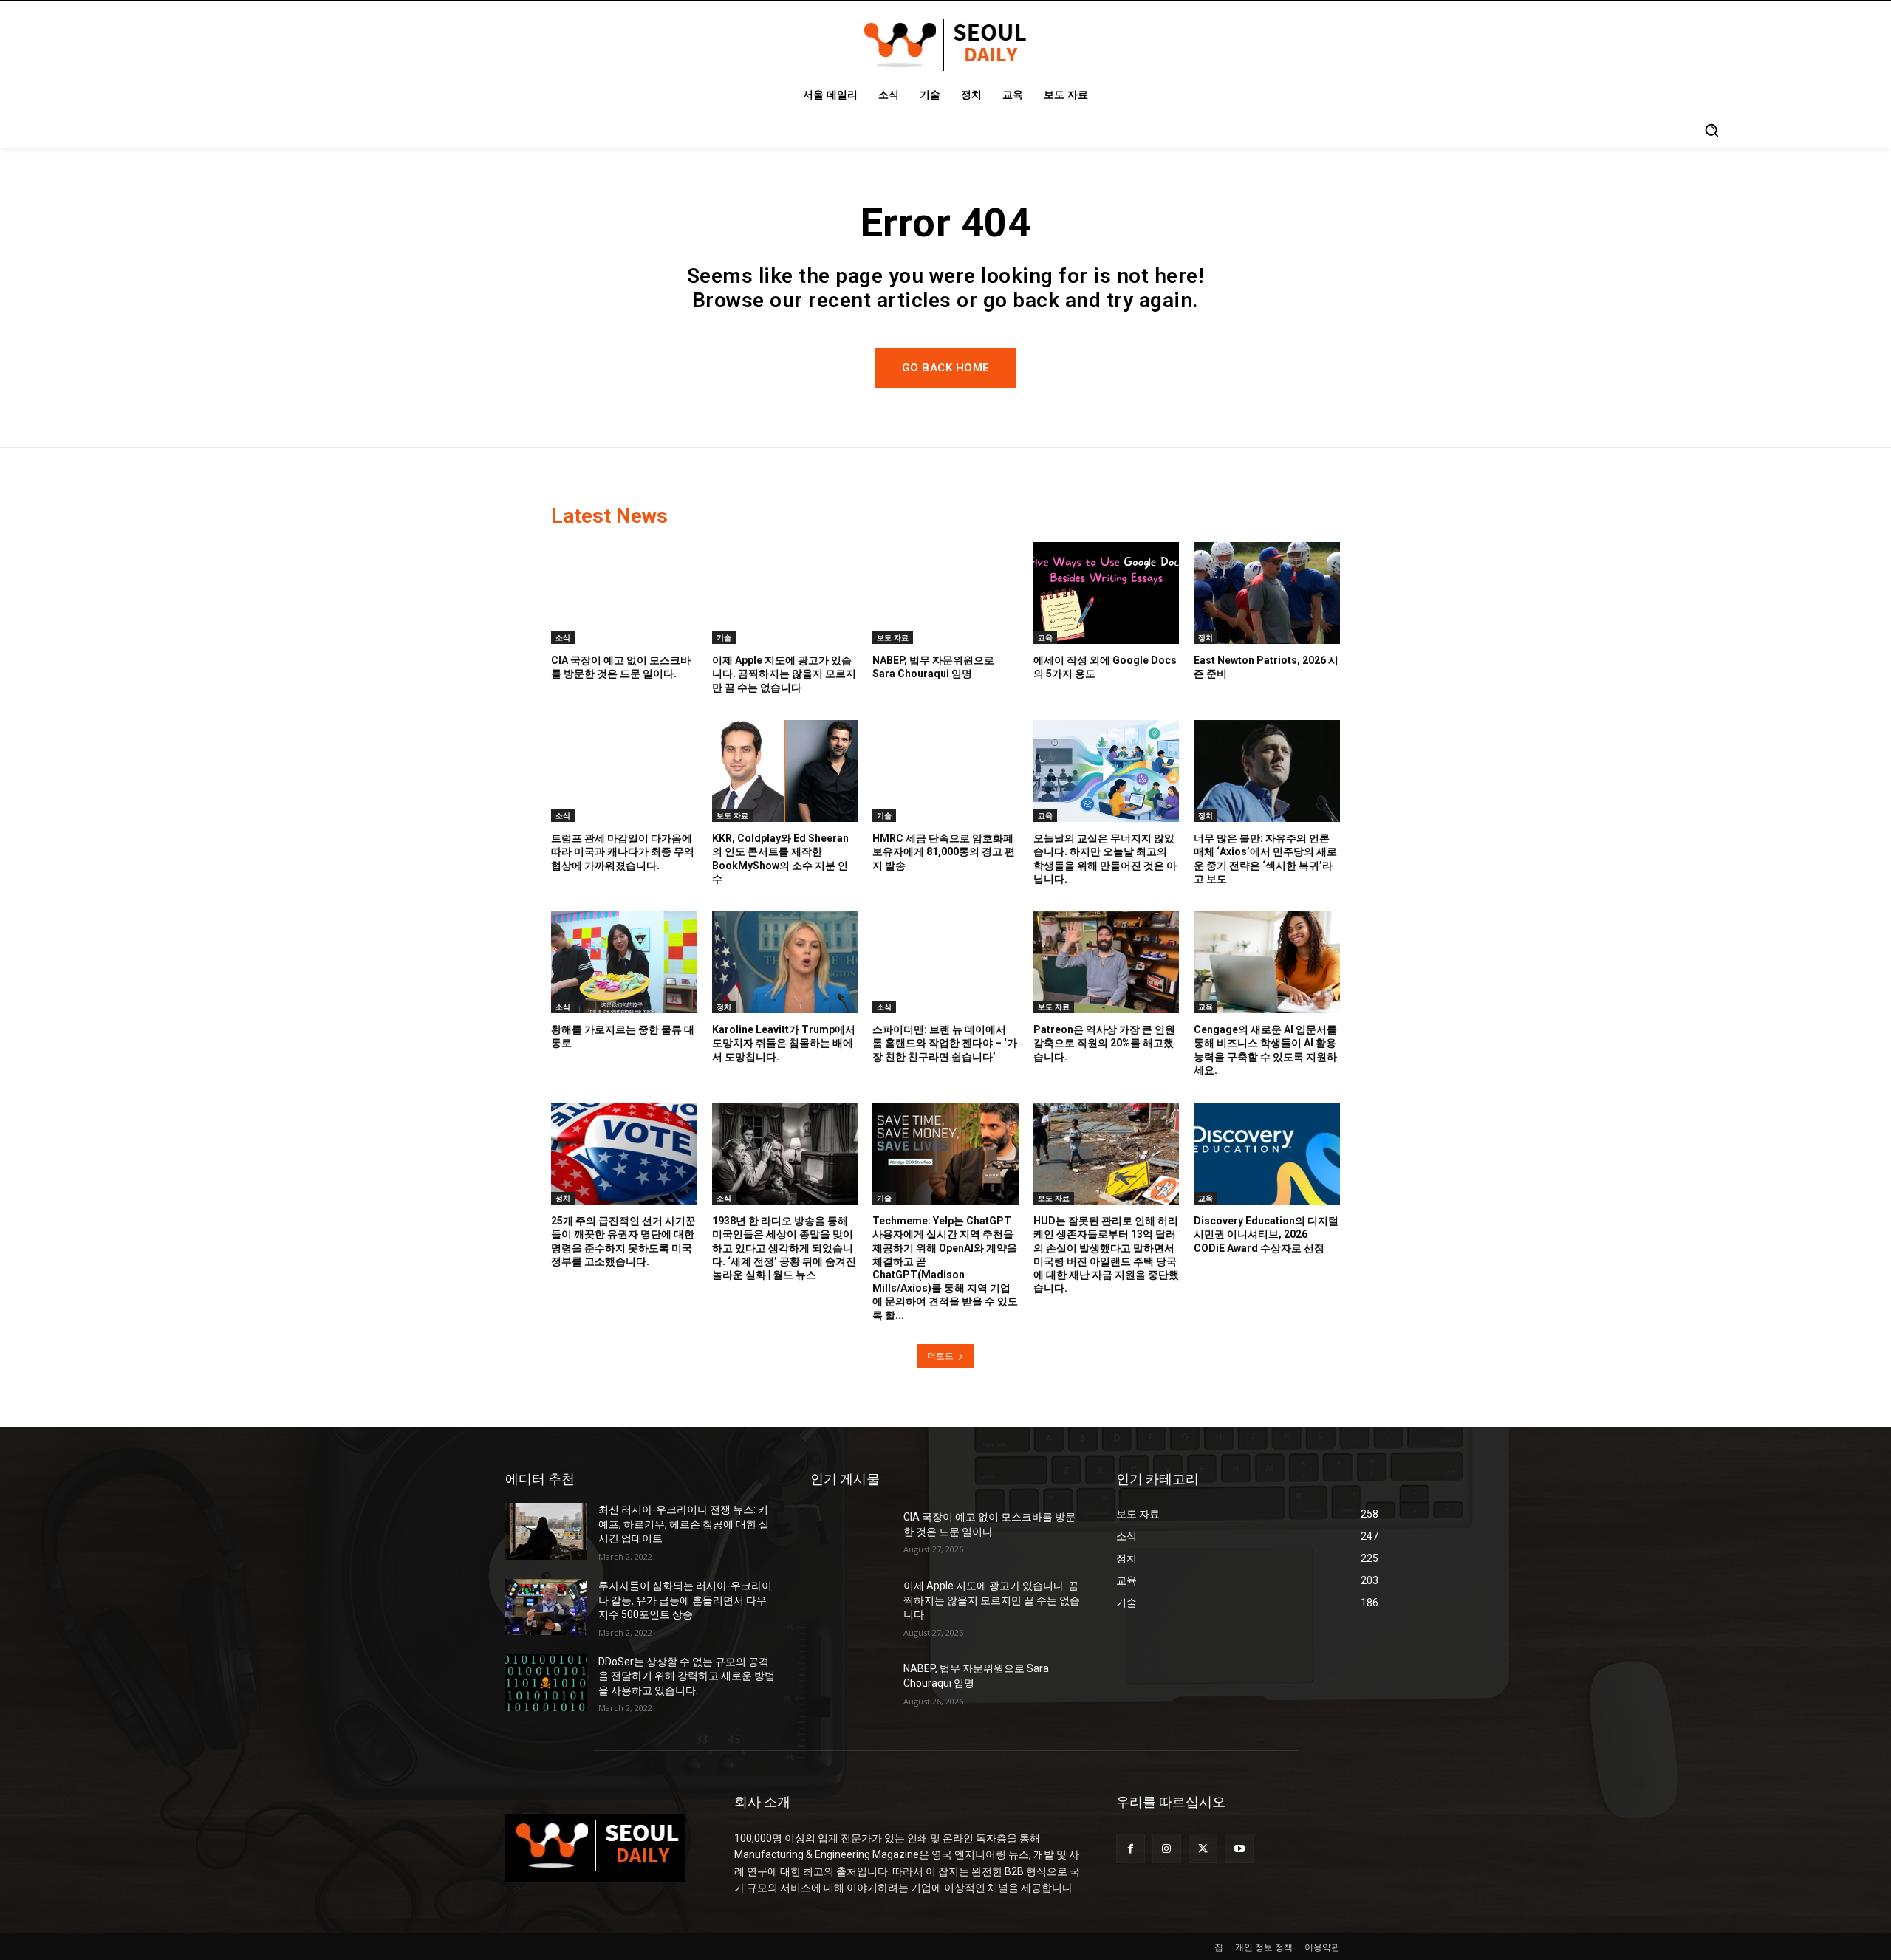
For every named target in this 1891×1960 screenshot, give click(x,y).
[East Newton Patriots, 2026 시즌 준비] (1267, 593)
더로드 (940, 1356)
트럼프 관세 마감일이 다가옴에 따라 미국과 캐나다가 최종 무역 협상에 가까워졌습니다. (623, 851)
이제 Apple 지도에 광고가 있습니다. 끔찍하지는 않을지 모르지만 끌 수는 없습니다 (784, 674)
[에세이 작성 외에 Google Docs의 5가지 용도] (1107, 593)
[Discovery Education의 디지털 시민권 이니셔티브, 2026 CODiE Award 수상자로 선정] (1267, 1154)
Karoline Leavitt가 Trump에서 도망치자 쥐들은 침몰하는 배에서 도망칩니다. (784, 1043)
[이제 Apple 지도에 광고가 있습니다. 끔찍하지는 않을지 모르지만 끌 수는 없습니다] (785, 593)
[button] (1712, 130)
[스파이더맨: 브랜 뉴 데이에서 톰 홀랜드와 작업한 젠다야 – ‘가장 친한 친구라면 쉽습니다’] (945, 962)
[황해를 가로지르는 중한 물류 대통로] (624, 962)
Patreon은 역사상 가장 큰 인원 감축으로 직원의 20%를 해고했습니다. (1104, 1043)
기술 (724, 637)
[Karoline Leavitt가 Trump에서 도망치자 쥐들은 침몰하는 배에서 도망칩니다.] (785, 962)
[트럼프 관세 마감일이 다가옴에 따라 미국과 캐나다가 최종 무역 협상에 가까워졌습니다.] (624, 771)
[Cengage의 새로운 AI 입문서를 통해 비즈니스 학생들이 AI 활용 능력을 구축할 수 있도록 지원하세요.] (1267, 962)
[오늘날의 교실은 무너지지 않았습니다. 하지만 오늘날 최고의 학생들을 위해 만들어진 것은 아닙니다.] (1107, 771)
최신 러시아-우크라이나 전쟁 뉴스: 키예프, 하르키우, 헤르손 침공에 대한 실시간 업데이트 (684, 1524)
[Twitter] (1203, 1848)
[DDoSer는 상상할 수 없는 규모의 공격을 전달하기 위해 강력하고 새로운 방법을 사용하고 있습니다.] (546, 1683)
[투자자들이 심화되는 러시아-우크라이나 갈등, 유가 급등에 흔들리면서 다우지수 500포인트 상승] (546, 1607)
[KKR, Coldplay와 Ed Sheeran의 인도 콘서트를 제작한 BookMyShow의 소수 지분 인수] (785, 771)
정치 (1206, 637)
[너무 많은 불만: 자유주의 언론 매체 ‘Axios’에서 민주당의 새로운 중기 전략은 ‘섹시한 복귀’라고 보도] (1267, 771)
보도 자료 (893, 637)
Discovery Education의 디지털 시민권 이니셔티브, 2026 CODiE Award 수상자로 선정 (1266, 1234)
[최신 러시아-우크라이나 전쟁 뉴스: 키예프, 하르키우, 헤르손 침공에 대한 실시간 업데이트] (546, 1531)
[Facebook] (1131, 1848)
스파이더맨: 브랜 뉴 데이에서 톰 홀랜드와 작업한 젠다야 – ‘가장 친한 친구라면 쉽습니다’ (945, 1043)
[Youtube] (1239, 1848)
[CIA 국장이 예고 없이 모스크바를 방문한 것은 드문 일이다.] (624, 593)
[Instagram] (1167, 1848)
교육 (1045, 637)
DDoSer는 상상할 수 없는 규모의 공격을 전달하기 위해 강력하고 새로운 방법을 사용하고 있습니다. (687, 1676)
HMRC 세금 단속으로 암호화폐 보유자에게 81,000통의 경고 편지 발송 (944, 851)
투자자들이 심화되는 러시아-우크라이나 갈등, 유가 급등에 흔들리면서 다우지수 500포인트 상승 (685, 1600)
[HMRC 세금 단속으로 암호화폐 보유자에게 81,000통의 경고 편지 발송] (945, 771)
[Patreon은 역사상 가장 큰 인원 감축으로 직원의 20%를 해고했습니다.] (1107, 962)
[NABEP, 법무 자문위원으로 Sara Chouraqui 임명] (945, 593)
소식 (563, 637)
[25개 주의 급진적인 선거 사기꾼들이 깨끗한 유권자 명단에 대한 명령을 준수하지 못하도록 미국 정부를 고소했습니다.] (624, 1154)
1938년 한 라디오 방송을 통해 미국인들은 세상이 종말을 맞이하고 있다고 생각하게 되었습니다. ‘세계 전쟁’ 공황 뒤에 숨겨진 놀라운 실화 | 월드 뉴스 (784, 1248)
